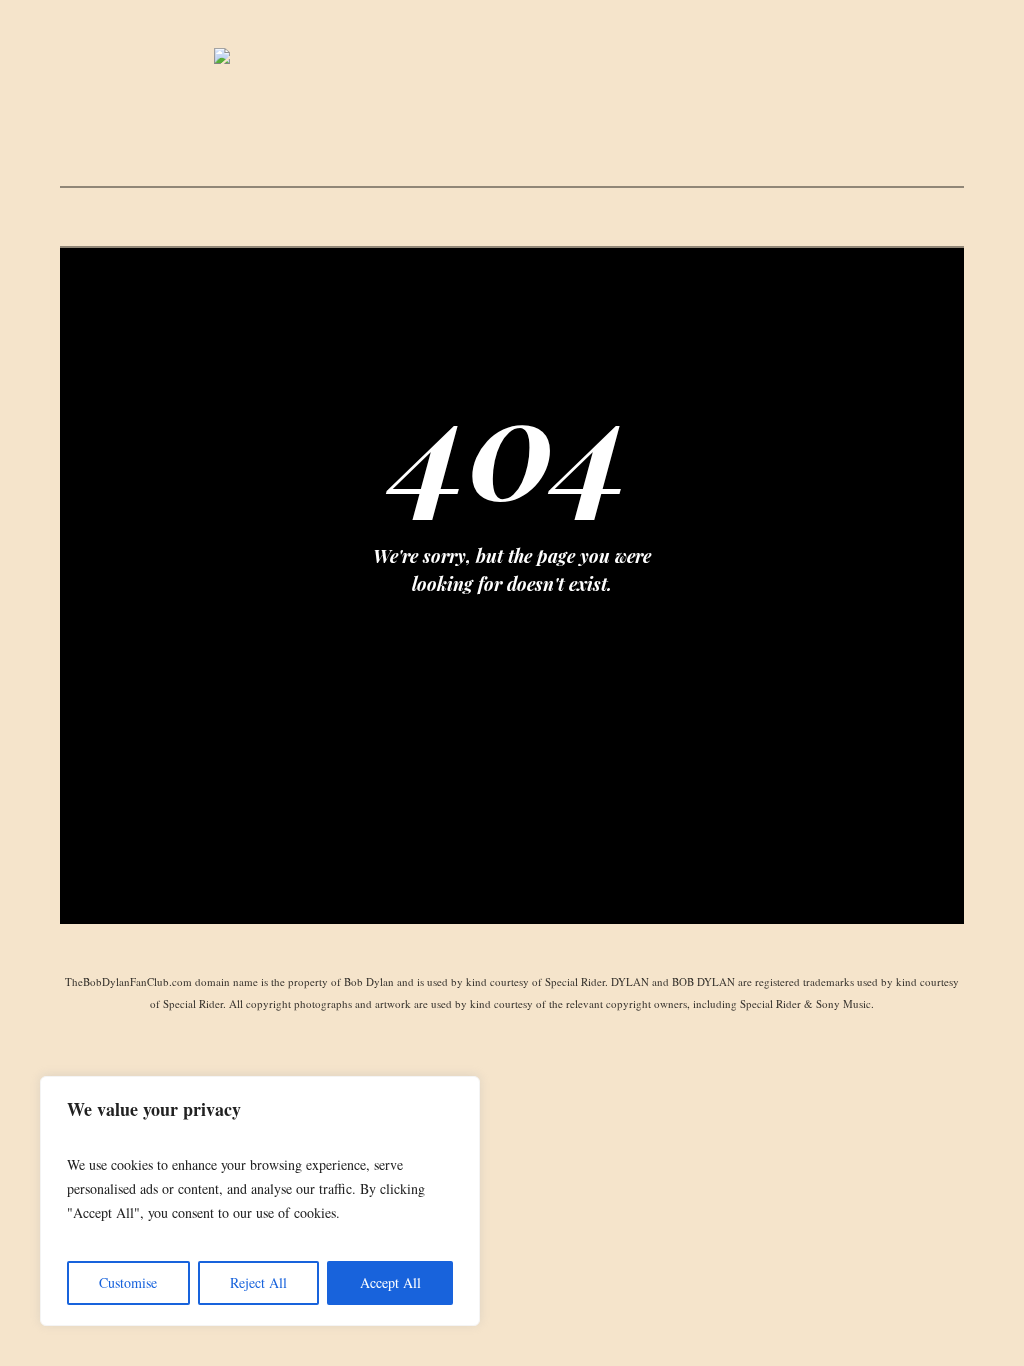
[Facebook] (511, 949)
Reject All (258, 1282)
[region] (260, 1201)
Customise (128, 1282)
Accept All (390, 1282)
